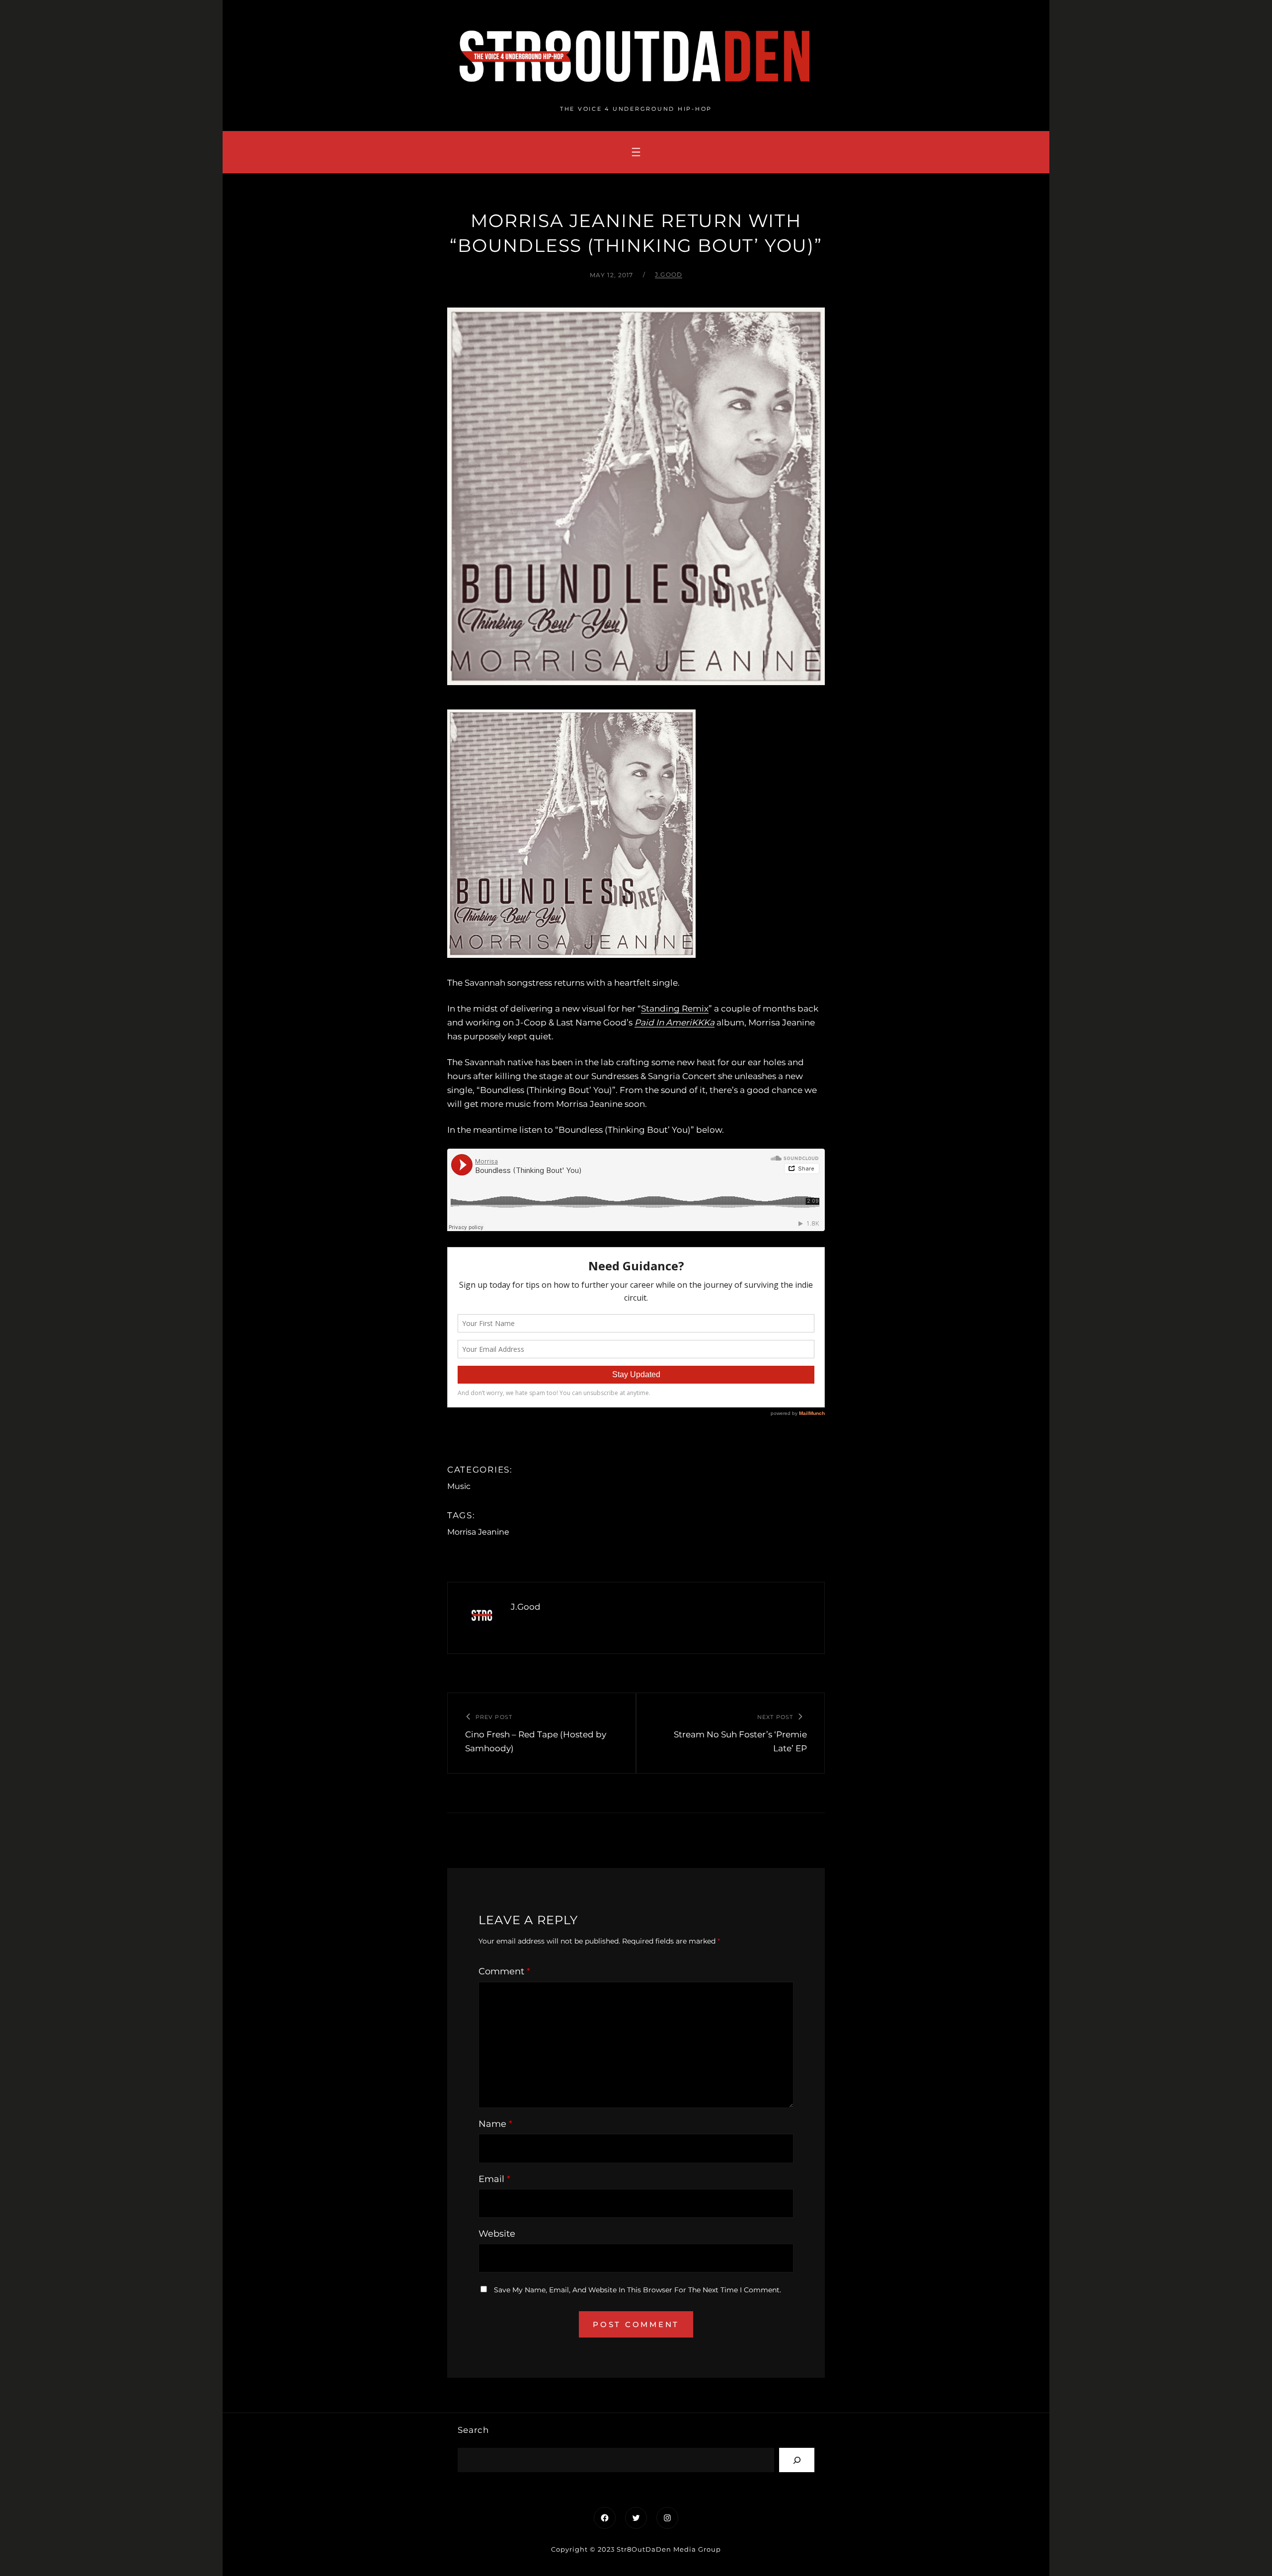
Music (459, 1486)
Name (495, 2124)
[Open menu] (636, 152)
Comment (504, 1971)
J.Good (669, 274)
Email (494, 2179)
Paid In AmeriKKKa (675, 1022)
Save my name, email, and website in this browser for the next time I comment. (637, 2290)
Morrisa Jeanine (478, 1532)
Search (473, 2430)
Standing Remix (675, 1009)
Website (497, 2234)
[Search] (797, 2460)
